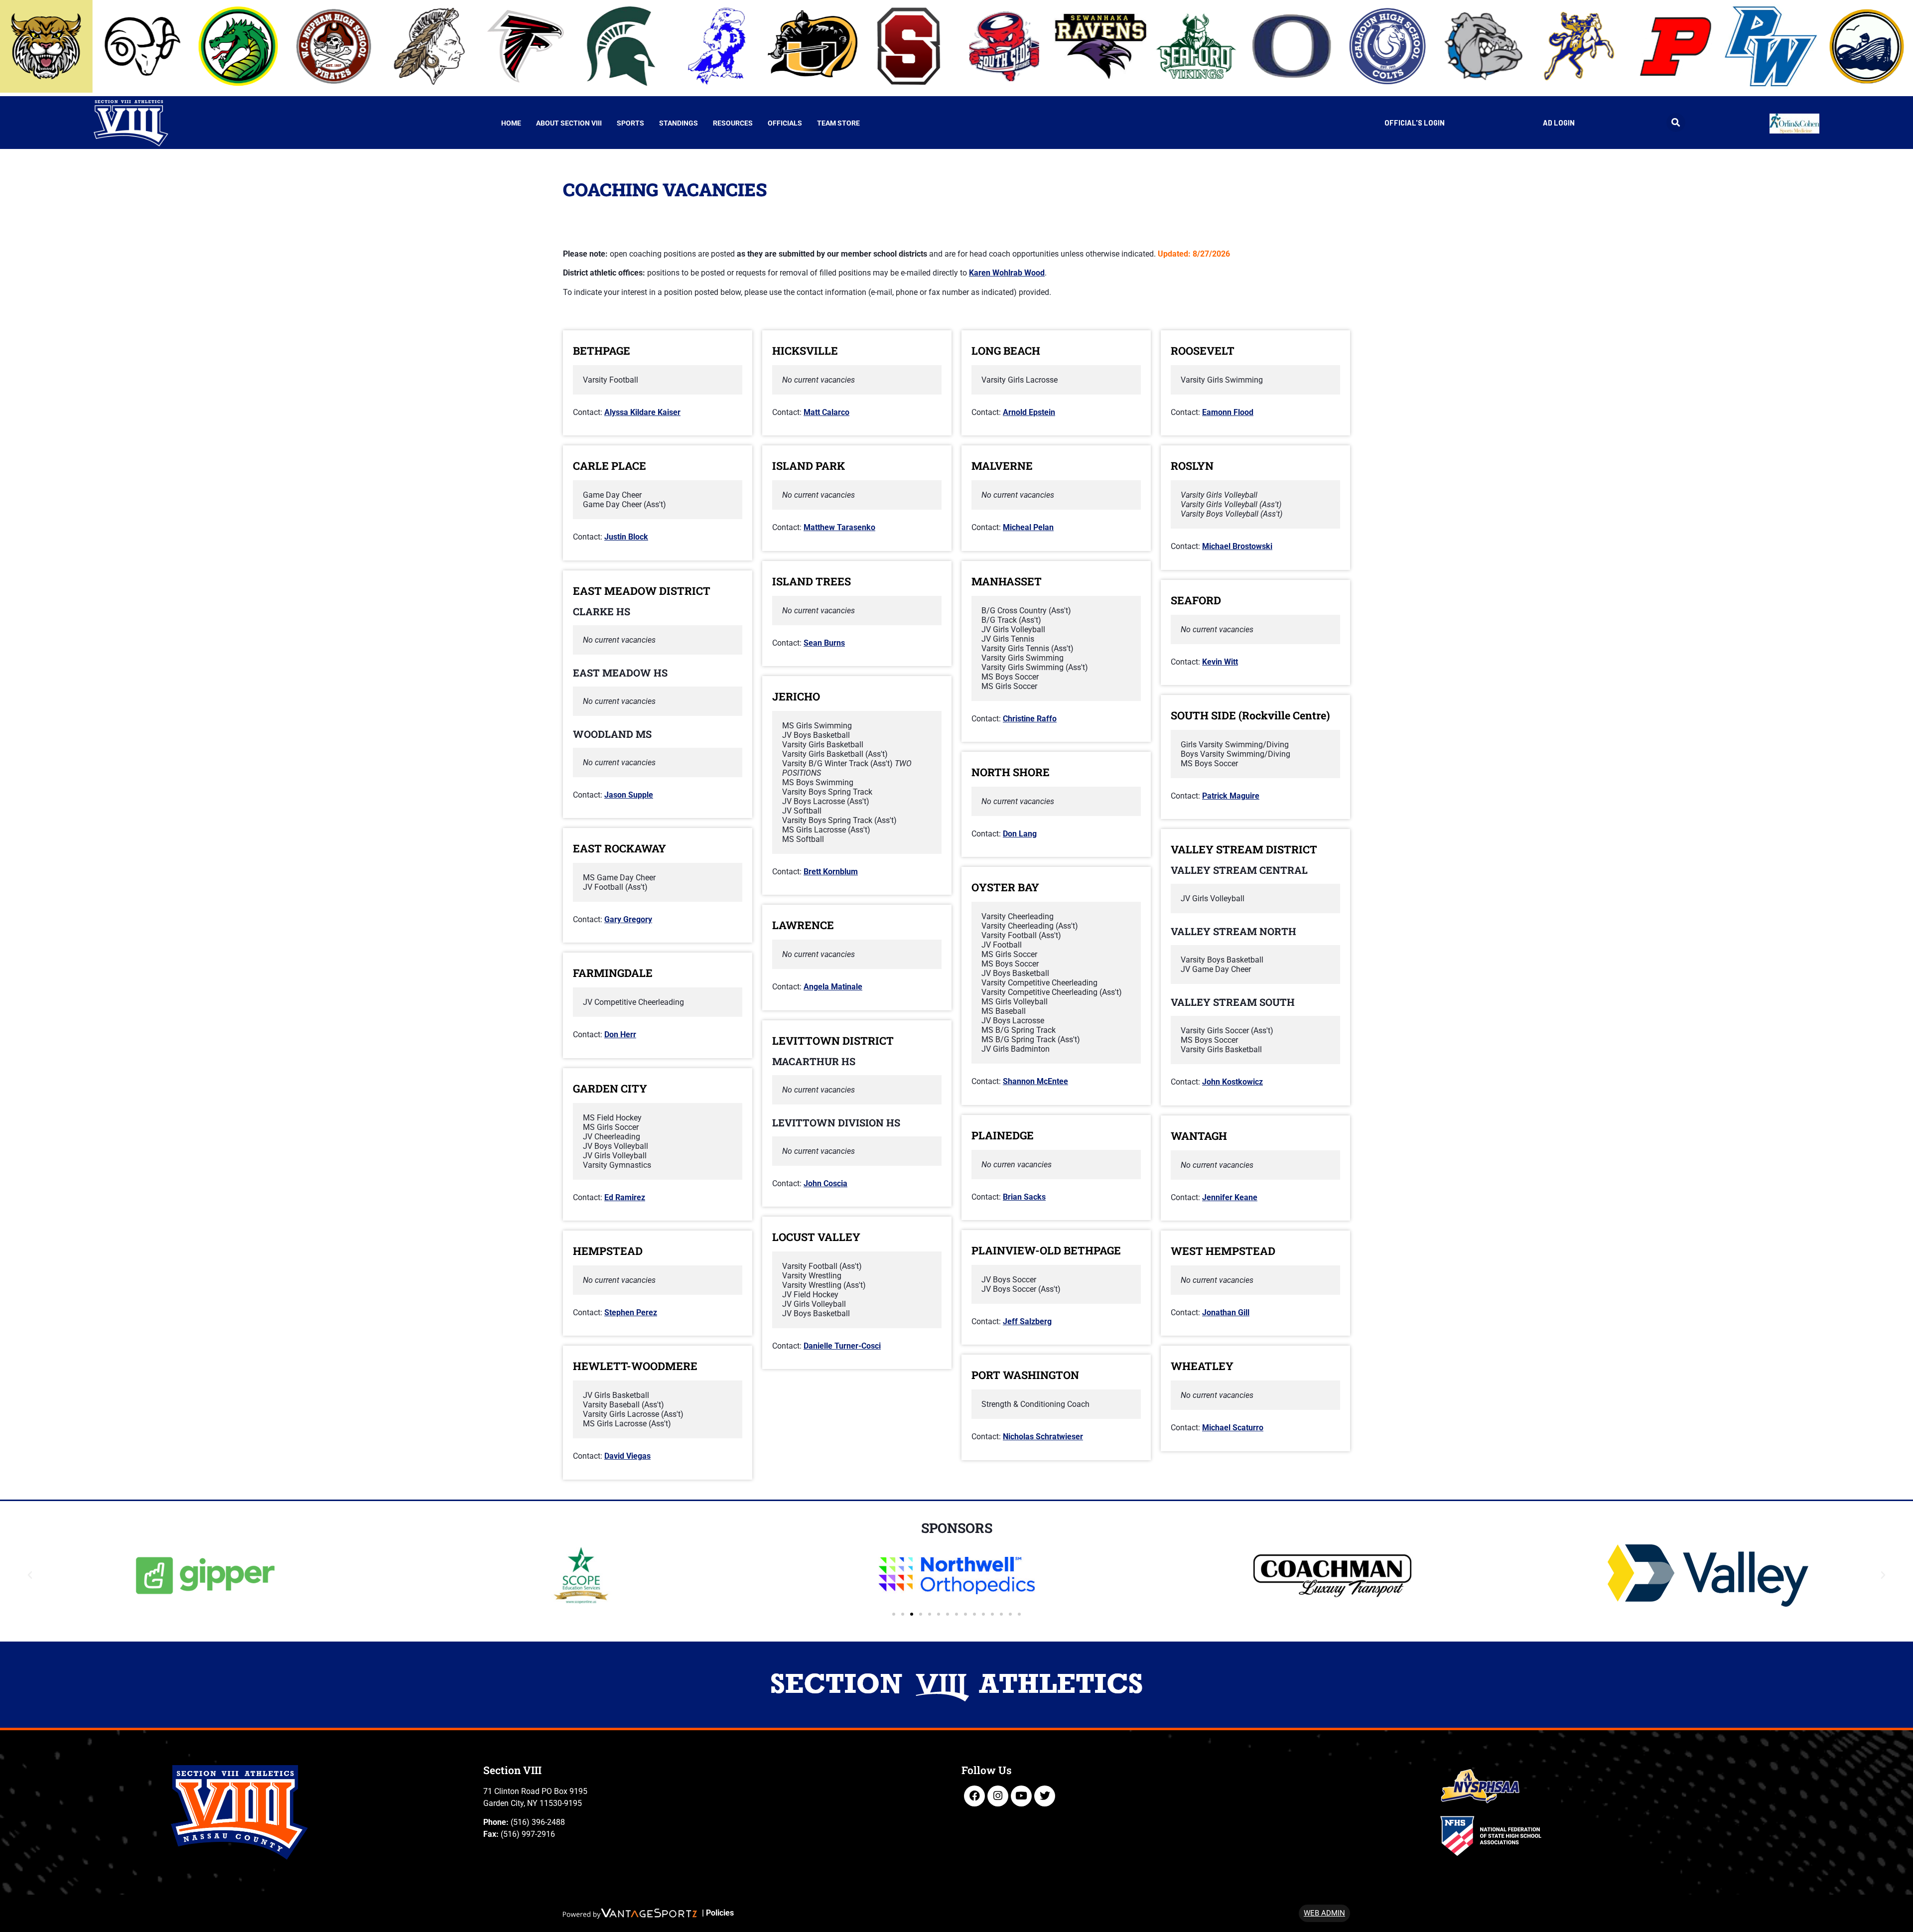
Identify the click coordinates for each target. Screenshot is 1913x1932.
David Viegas (627, 1456)
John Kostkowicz (1232, 1082)
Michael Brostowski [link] (1237, 546)
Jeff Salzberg (1027, 1321)
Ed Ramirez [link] (625, 1197)
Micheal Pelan (1028, 527)
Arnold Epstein (1029, 412)
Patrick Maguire (1231, 796)
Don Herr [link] (620, 1035)
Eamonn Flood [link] (1228, 412)
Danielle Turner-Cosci (842, 1346)
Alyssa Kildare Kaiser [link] (642, 412)
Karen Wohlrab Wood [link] (1007, 273)
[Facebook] (974, 1796)
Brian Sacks (1024, 1197)
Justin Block (626, 537)
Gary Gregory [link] (628, 919)
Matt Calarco (826, 412)
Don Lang (1020, 834)
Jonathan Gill (1226, 1312)
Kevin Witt (1220, 662)
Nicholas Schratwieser (1043, 1437)
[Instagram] (998, 1796)
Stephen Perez (631, 1312)
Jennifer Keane (1230, 1197)
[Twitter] (1045, 1796)
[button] (1676, 123)
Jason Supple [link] (629, 795)
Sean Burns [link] (824, 643)
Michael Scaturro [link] (1233, 1428)
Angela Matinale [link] (833, 987)
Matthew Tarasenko (839, 527)
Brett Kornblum (831, 872)
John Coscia (825, 1183)
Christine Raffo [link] (1030, 719)
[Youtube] (1021, 1796)
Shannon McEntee (1035, 1081)
